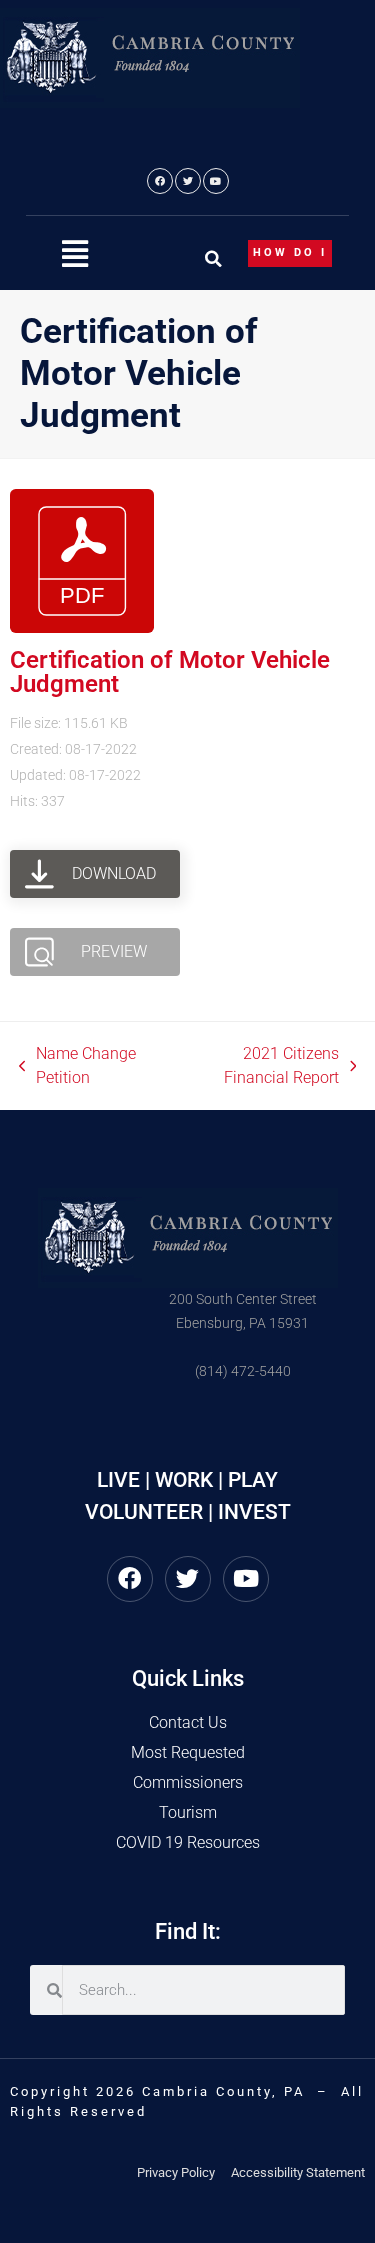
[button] (75, 254)
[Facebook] (160, 181)
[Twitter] (188, 181)
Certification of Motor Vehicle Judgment (170, 672)
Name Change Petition (78, 1064)
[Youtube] (216, 181)
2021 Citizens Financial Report (256, 1064)
